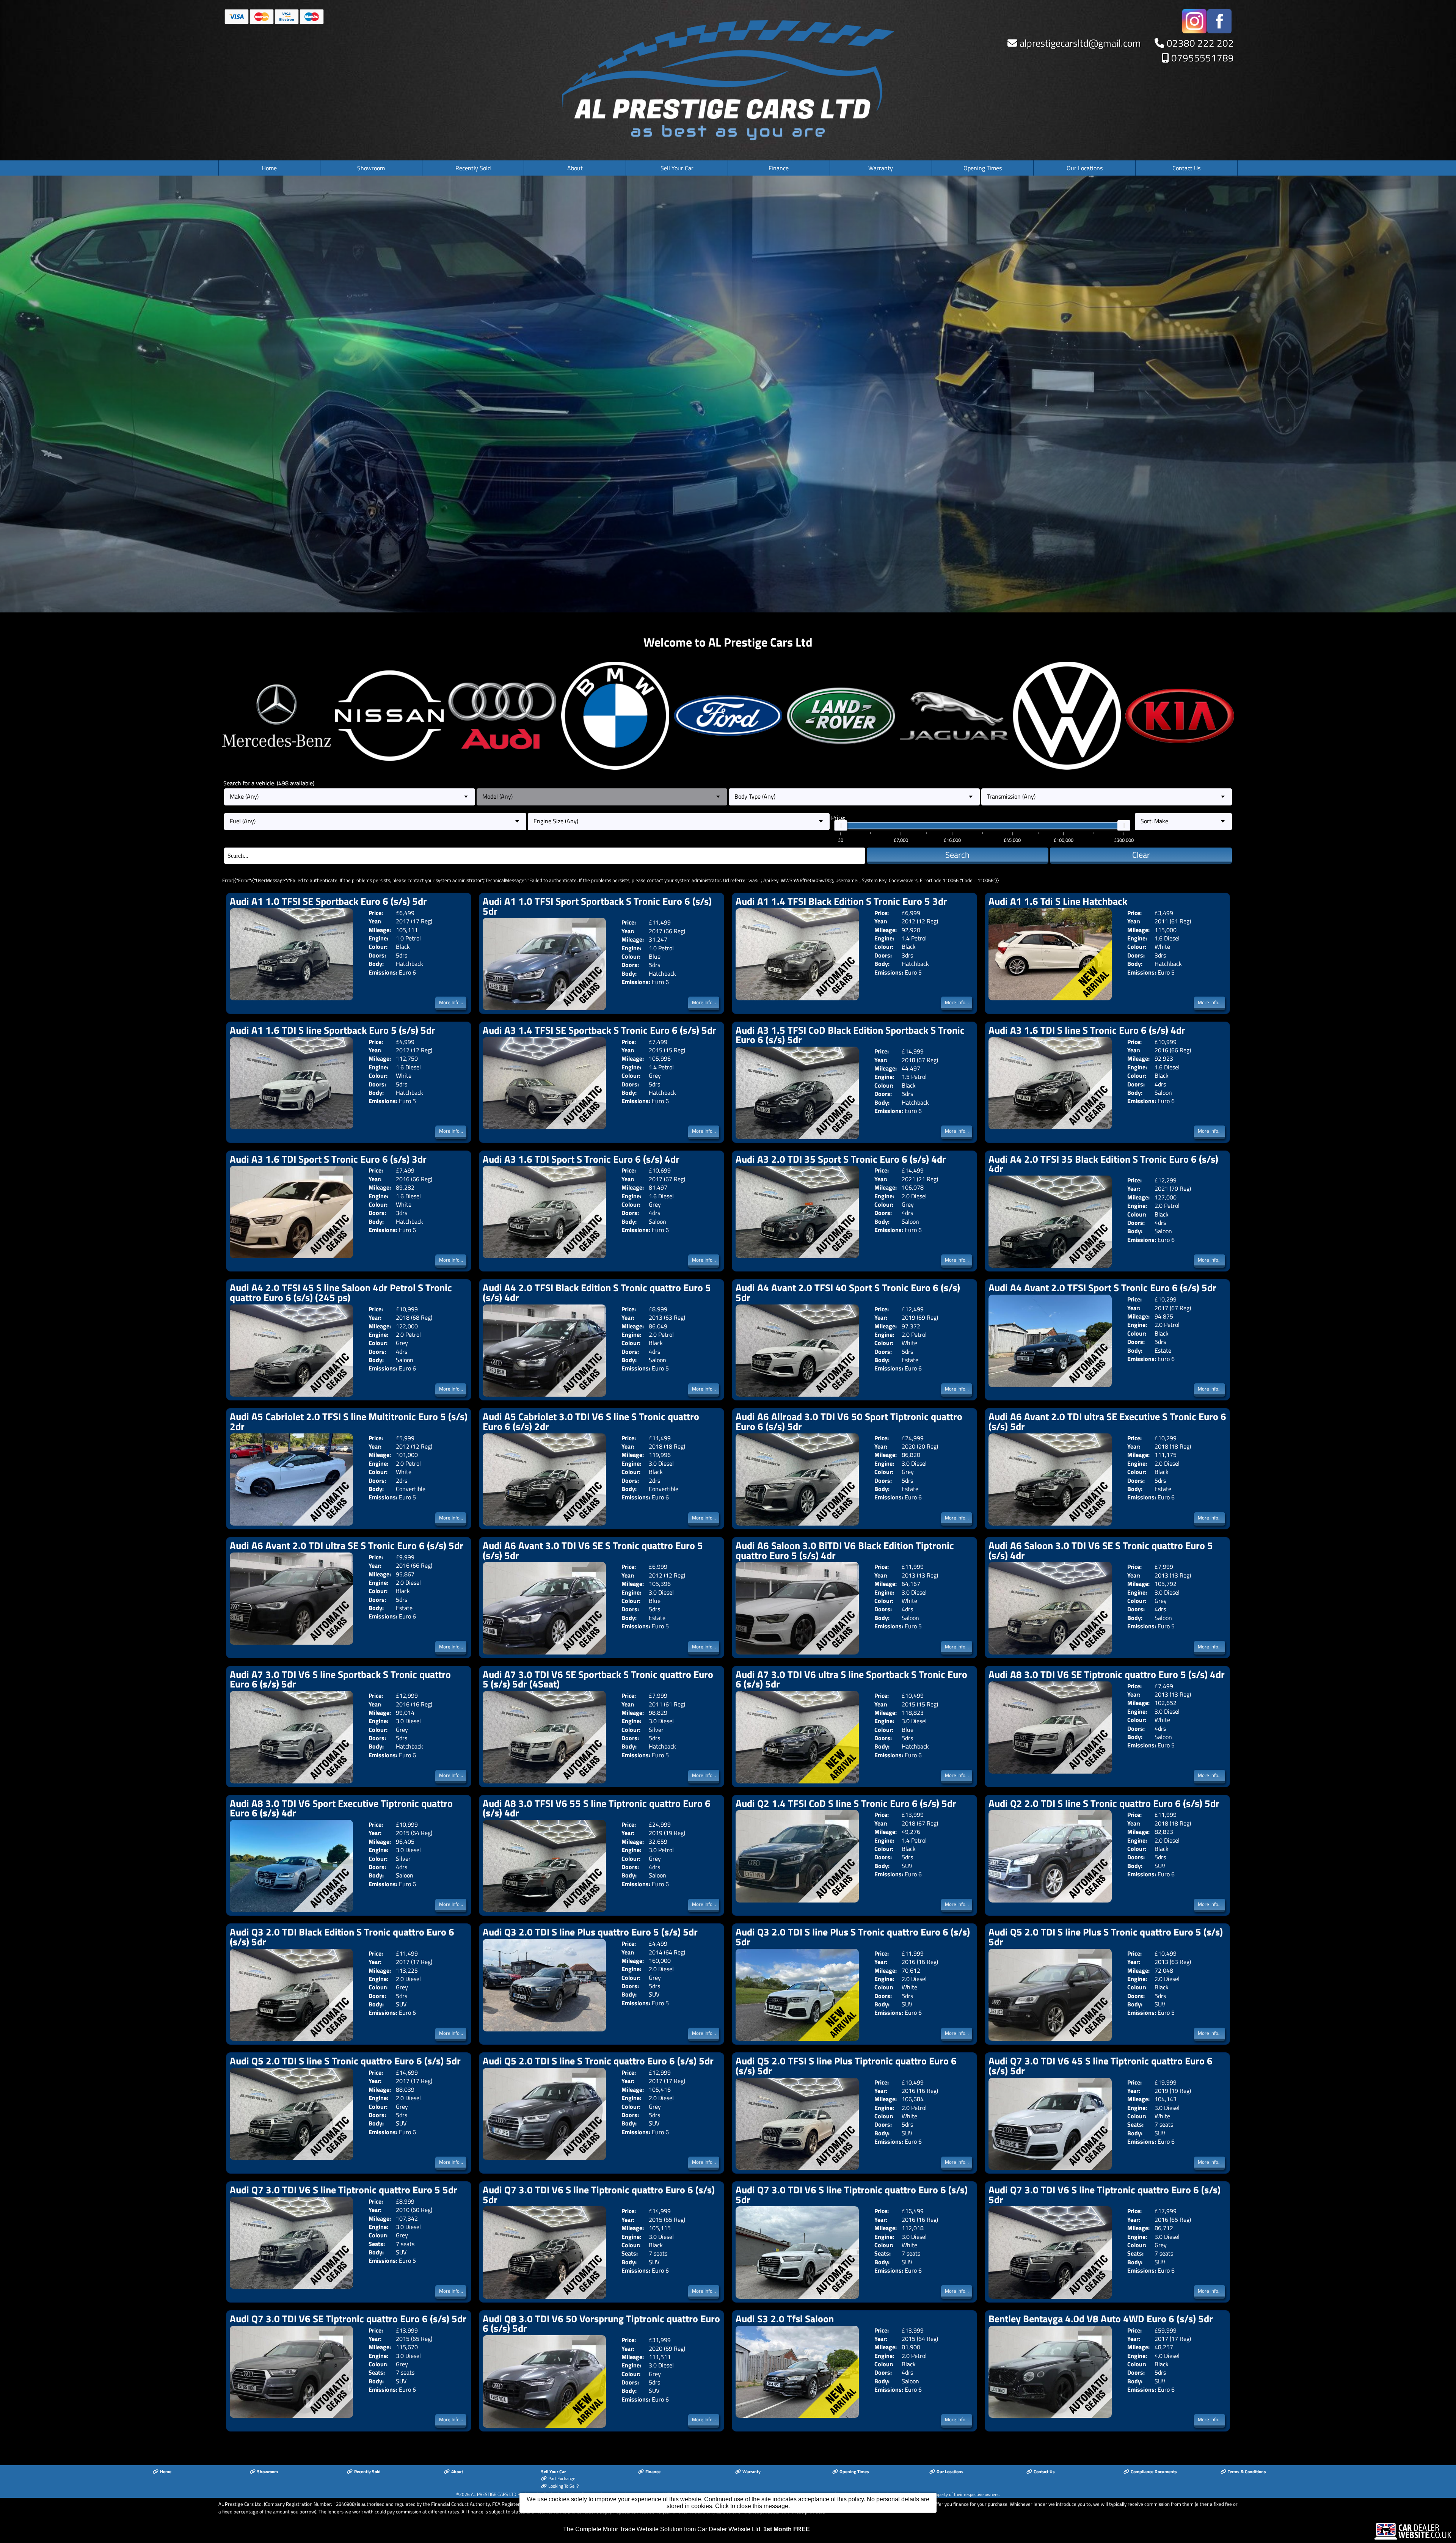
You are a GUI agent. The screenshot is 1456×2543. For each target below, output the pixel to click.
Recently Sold (473, 168)
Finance (779, 168)
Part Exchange (562, 2479)
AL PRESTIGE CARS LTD (494, 2494)
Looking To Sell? (563, 2486)
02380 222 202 (1200, 43)
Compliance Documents (1154, 2472)
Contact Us (1186, 168)
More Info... (451, 1002)
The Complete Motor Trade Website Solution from (686, 2529)
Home (269, 168)
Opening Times (983, 168)
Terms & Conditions (1247, 2472)
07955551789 (1203, 58)
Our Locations (1085, 168)
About (575, 168)
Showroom (371, 168)
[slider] (841, 826)
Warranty (881, 168)
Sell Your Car (677, 168)
